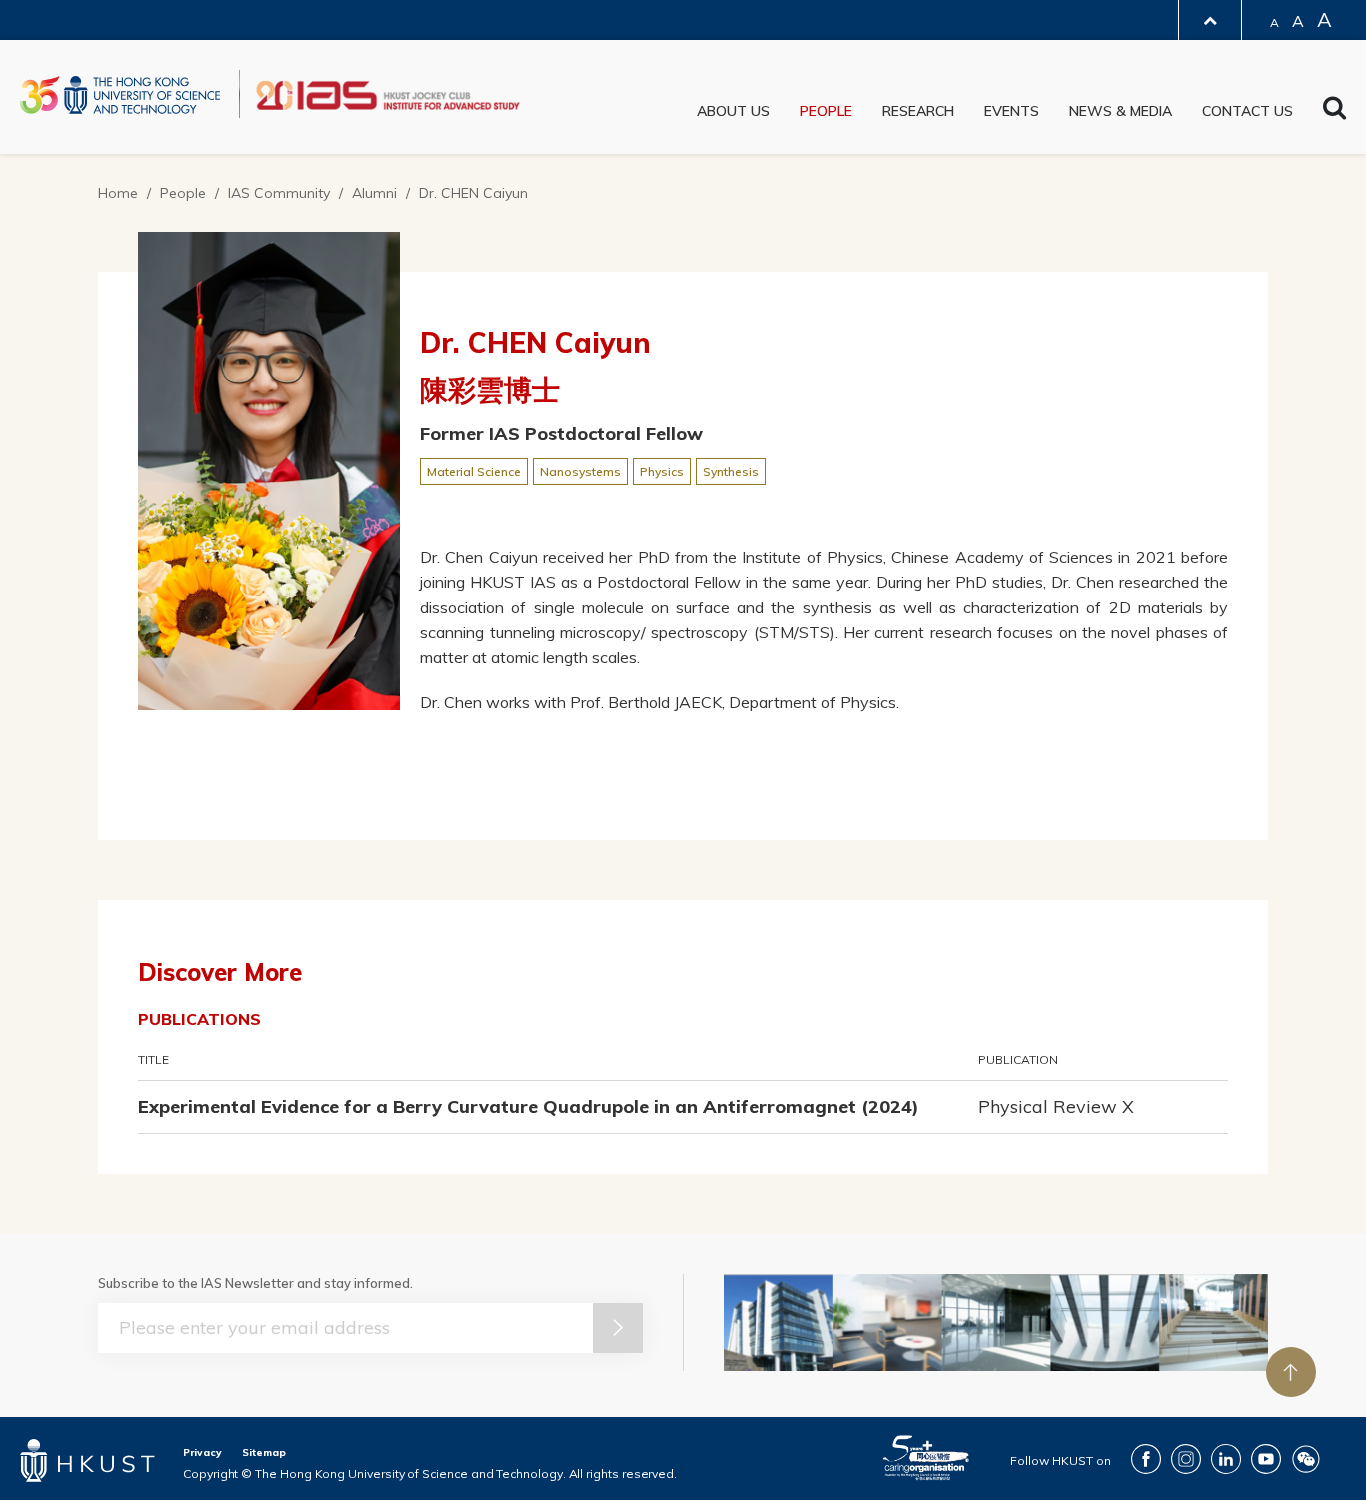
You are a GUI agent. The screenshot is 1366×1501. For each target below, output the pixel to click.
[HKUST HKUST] (120, 95)
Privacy (202, 1452)
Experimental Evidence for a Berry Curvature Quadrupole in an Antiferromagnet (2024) (528, 1106)
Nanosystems (580, 471)
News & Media (1120, 111)
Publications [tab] (199, 1019)
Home (118, 193)
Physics (662, 471)
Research (918, 111)
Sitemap (264, 1452)
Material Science (474, 471)
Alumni (374, 193)
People (826, 111)
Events (1011, 111)
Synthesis (731, 471)
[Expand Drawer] (1210, 20)
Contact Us (1247, 111)
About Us (733, 111)
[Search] (1334, 112)
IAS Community (279, 193)
